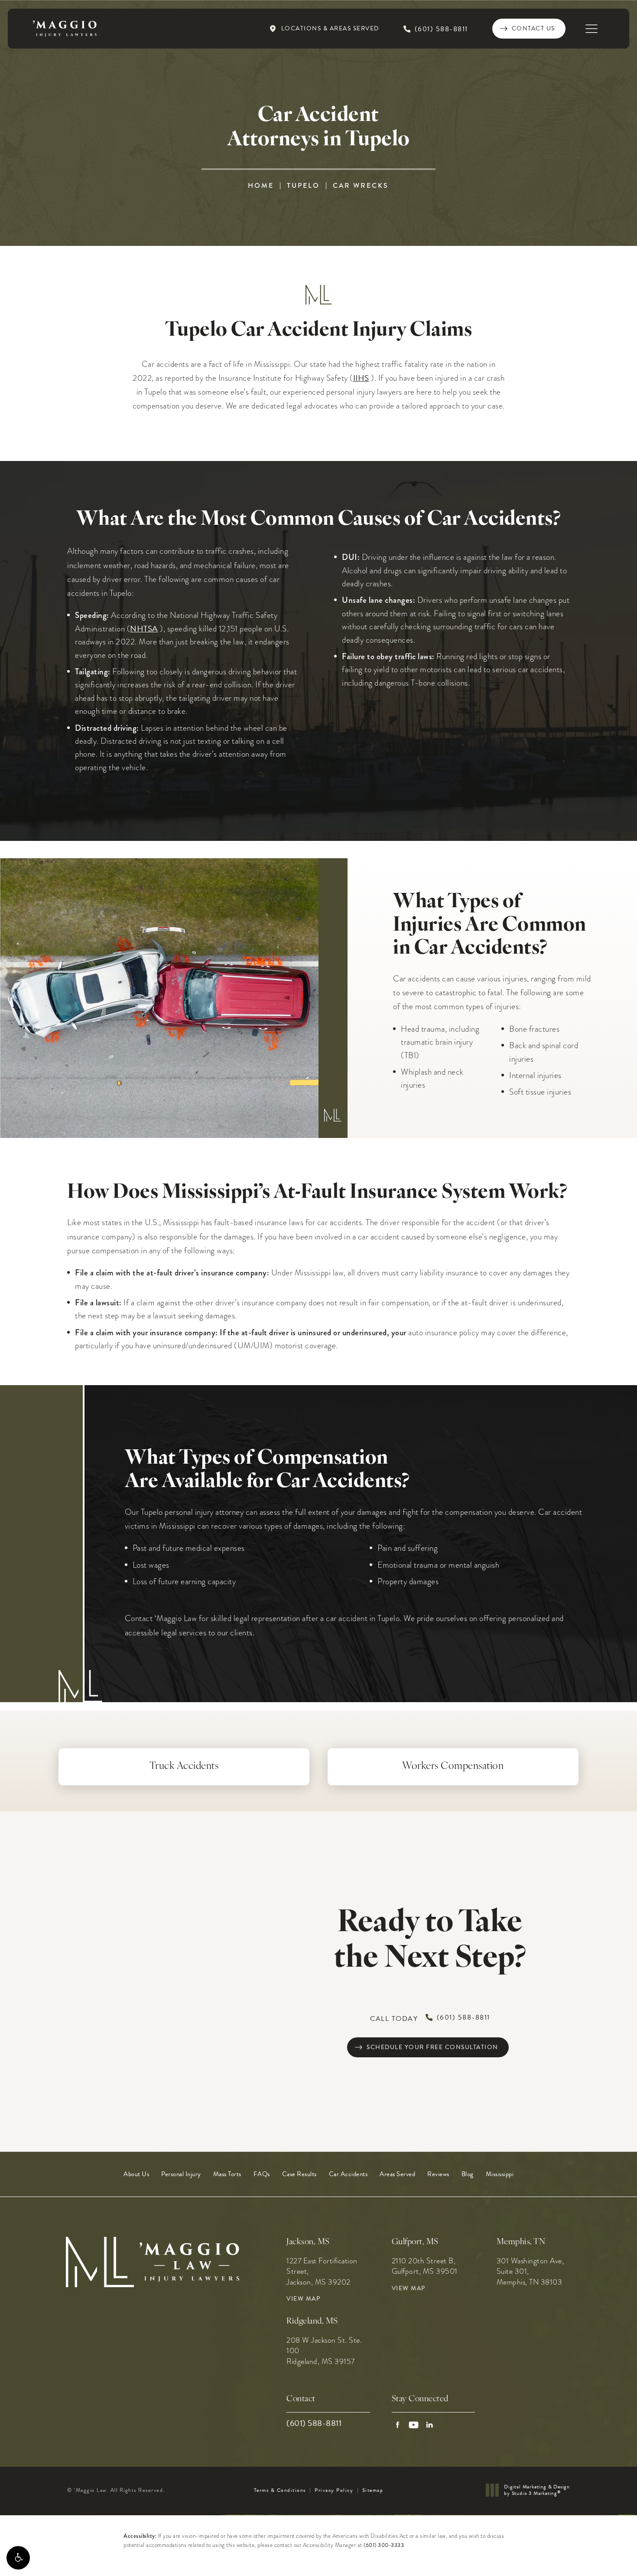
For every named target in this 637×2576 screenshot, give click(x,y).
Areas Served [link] (397, 2174)
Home (261, 185)
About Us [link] (136, 2174)
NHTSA (144, 629)
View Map (303, 2299)
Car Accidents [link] (348, 2174)
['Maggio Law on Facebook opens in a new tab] (398, 2425)
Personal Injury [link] (181, 2174)
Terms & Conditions (280, 2490)
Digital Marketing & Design (537, 2490)
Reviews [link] (438, 2174)
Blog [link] (468, 2174)
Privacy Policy (334, 2490)
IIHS (361, 378)
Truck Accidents (184, 1767)
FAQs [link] (262, 2174)
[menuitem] (136, 2174)
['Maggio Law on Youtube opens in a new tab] (414, 2425)
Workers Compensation (453, 1767)
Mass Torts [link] (227, 2174)
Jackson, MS (308, 2242)
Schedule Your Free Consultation (432, 2047)
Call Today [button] (430, 2018)
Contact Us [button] (594, 2557)
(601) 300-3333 (384, 2545)
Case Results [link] (299, 2174)
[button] (18, 2558)
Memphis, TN (521, 2242)
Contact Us (533, 28)
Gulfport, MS (415, 2242)
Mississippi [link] (500, 2174)
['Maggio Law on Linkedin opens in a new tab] (430, 2425)
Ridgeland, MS (312, 2322)
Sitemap (373, 2490)
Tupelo (303, 185)
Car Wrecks (361, 185)
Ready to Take (430, 1942)
